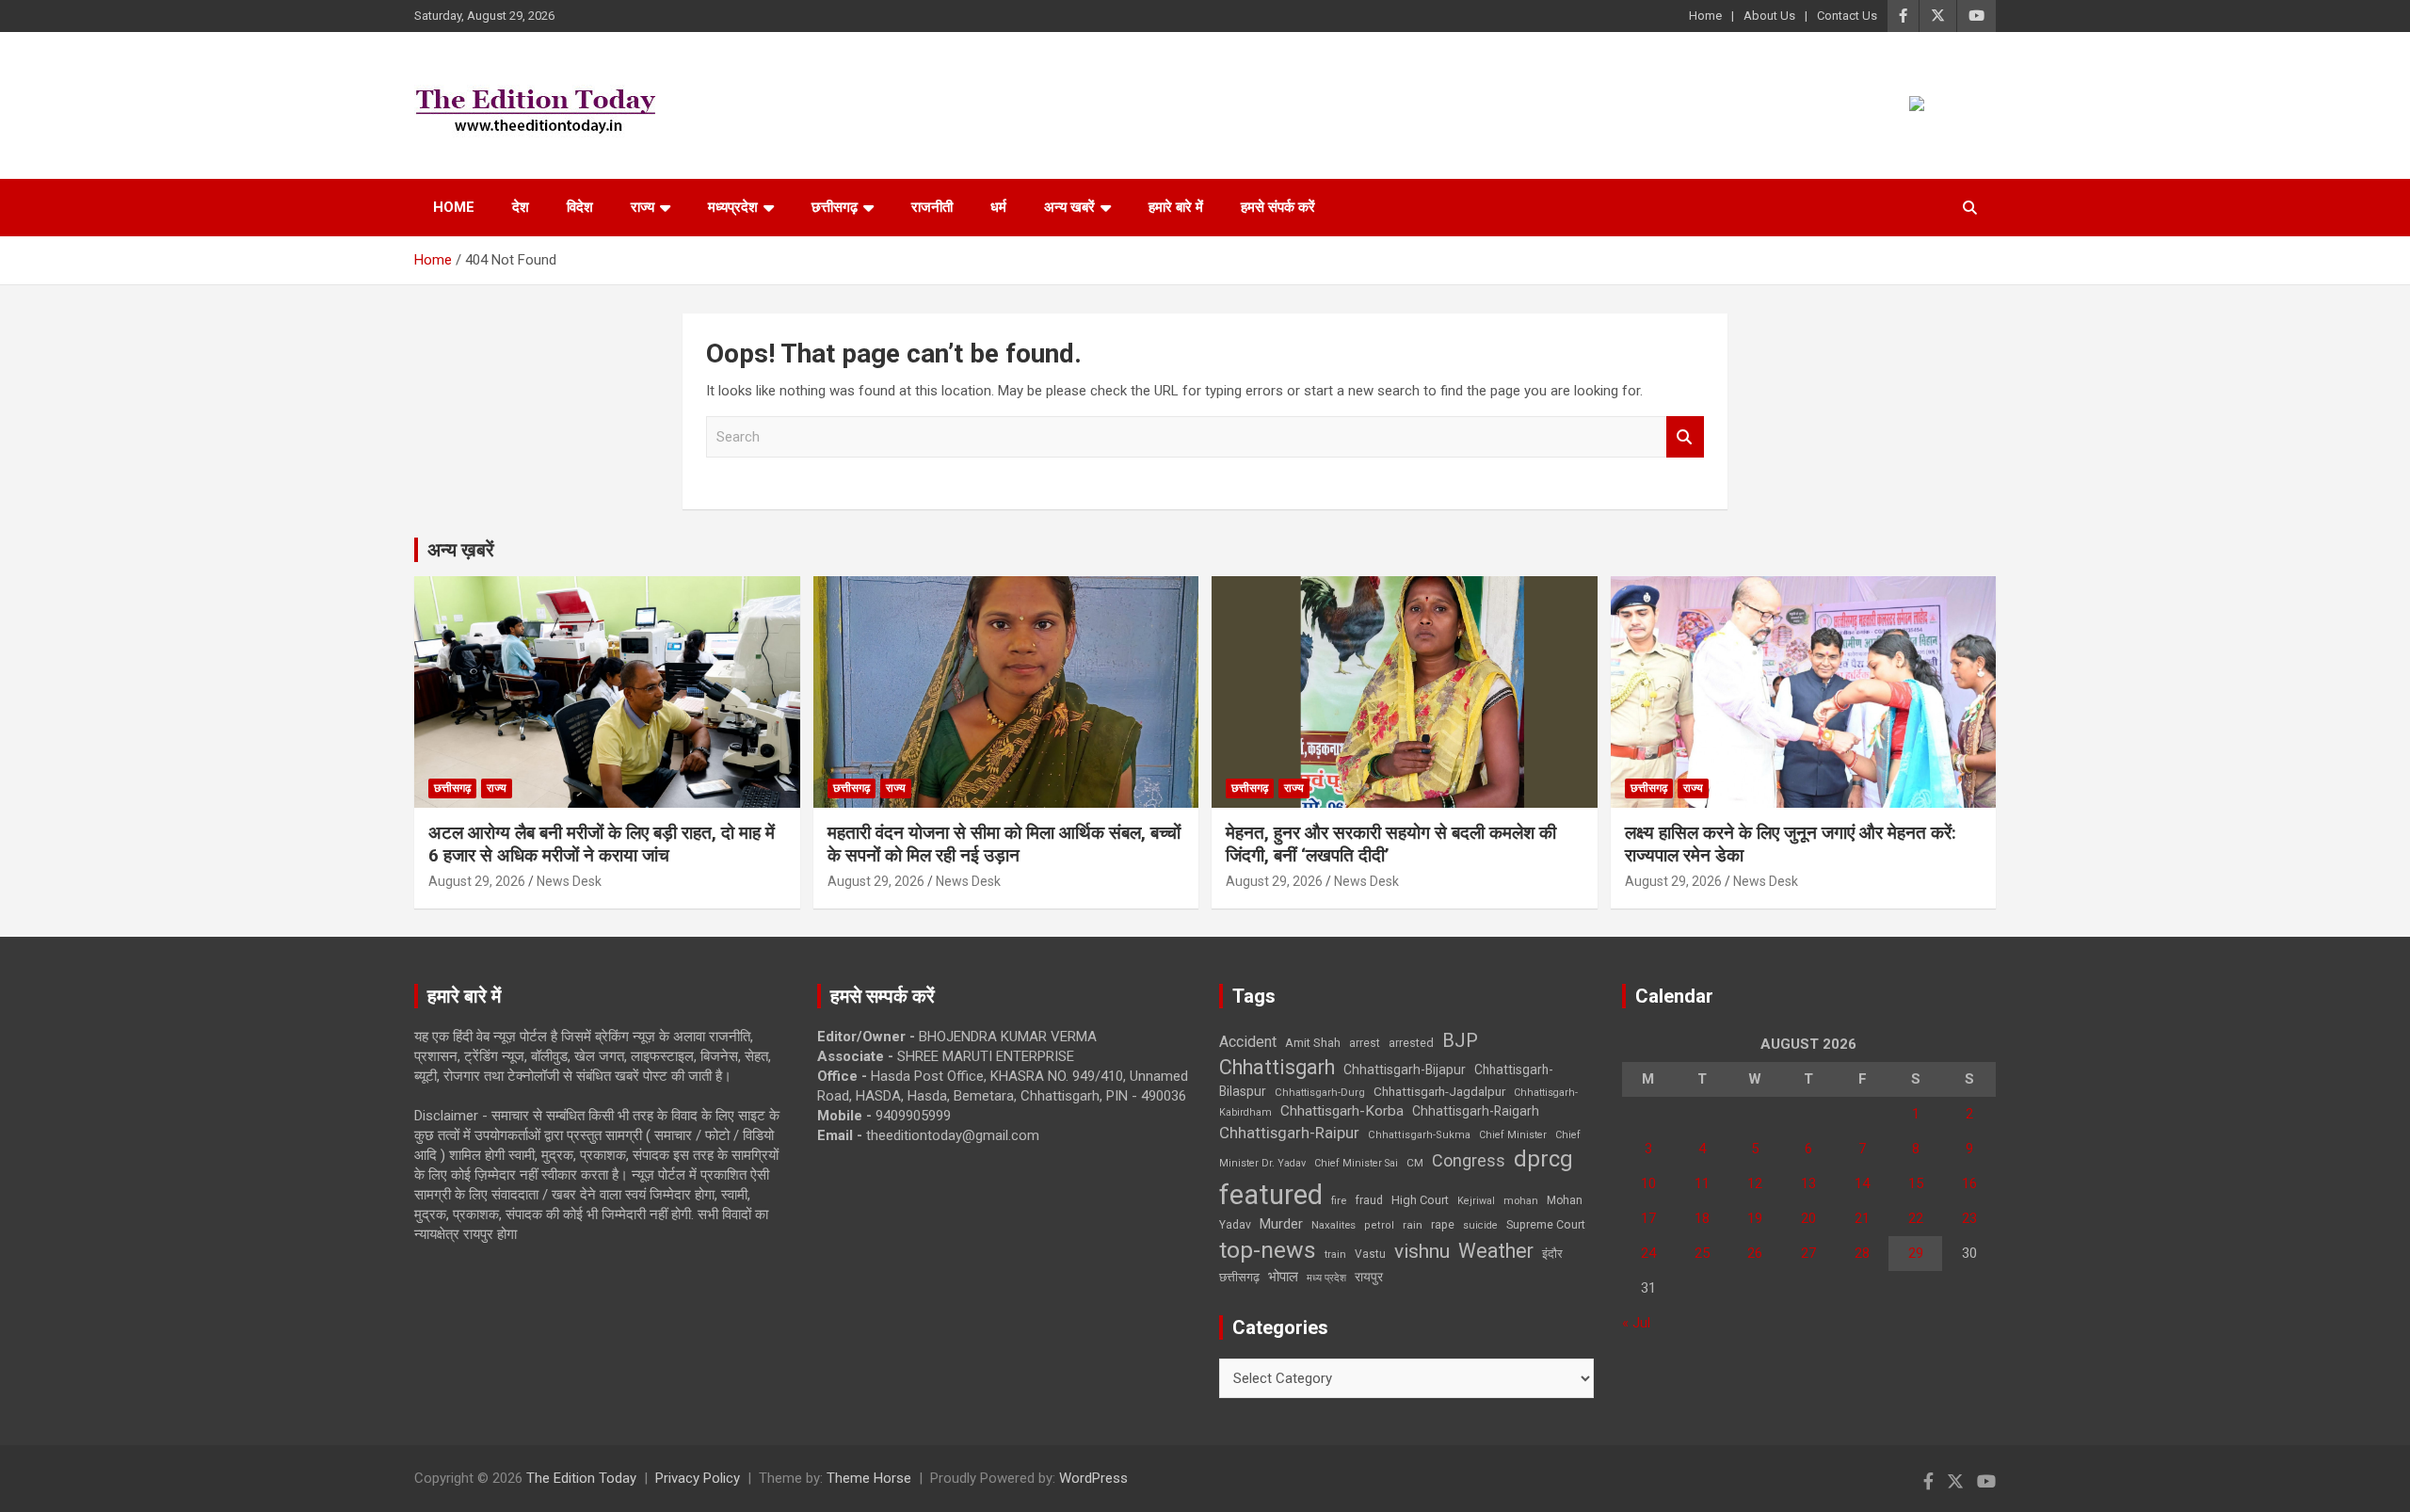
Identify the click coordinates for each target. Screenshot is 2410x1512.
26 (1755, 1253)
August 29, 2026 (477, 881)
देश (521, 207)
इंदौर (1552, 1254)
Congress (1469, 1160)
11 (1702, 1183)
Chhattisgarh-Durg (1320, 1092)
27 (1808, 1253)
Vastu (1370, 1254)
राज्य (643, 207)
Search (1685, 437)
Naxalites (1334, 1225)
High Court (1420, 1200)
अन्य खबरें (1069, 207)
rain (1413, 1225)
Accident (1248, 1042)
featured (1271, 1195)
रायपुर (1369, 1277)
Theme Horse (869, 1478)
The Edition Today (581, 1478)
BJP (1460, 1040)
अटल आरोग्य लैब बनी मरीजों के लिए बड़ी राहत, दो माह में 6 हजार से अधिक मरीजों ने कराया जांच (602, 844)
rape (1443, 1224)
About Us (1769, 16)
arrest (1365, 1043)
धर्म (998, 207)
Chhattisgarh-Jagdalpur (1439, 1091)
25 (1702, 1253)
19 (1755, 1218)
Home (1705, 16)
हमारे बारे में (1176, 207)
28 (1862, 1253)
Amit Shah (1313, 1043)
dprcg (1543, 1159)
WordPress (1093, 1478)
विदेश (580, 207)
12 (1755, 1183)
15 (1916, 1183)
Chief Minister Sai (1356, 1163)
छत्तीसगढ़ (835, 207)
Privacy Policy (698, 1478)
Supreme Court (1546, 1224)
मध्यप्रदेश (733, 207)
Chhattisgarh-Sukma (1419, 1135)
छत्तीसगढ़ (1239, 1277)
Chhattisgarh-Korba (1342, 1111)
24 (1648, 1253)
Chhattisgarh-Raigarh (1476, 1111)
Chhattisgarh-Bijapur (1405, 1070)
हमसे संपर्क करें (1278, 207)
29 (1916, 1253)
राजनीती (932, 207)
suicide (1480, 1225)
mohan (1521, 1201)
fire (1339, 1200)
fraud (1369, 1200)
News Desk (569, 881)
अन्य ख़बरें (461, 550)
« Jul (1636, 1323)
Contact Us (1847, 16)
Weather (1496, 1251)
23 (1969, 1218)
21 (1862, 1218)
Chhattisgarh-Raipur (1289, 1133)
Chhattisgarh (1277, 1067)
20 (1808, 1218)
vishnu (1422, 1251)
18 (1702, 1218)
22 (1916, 1218)
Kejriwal (1476, 1201)
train (1335, 1255)
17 (1648, 1218)
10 (1648, 1183)
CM (1415, 1163)
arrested (1411, 1043)
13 (1808, 1183)
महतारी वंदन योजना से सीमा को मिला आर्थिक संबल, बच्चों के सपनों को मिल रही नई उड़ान (1004, 844)
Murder (1281, 1224)
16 (1969, 1183)
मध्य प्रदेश (1326, 1278)
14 (1862, 1183)
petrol (1379, 1225)
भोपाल (1283, 1277)
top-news (1268, 1250)
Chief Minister (1513, 1135)
